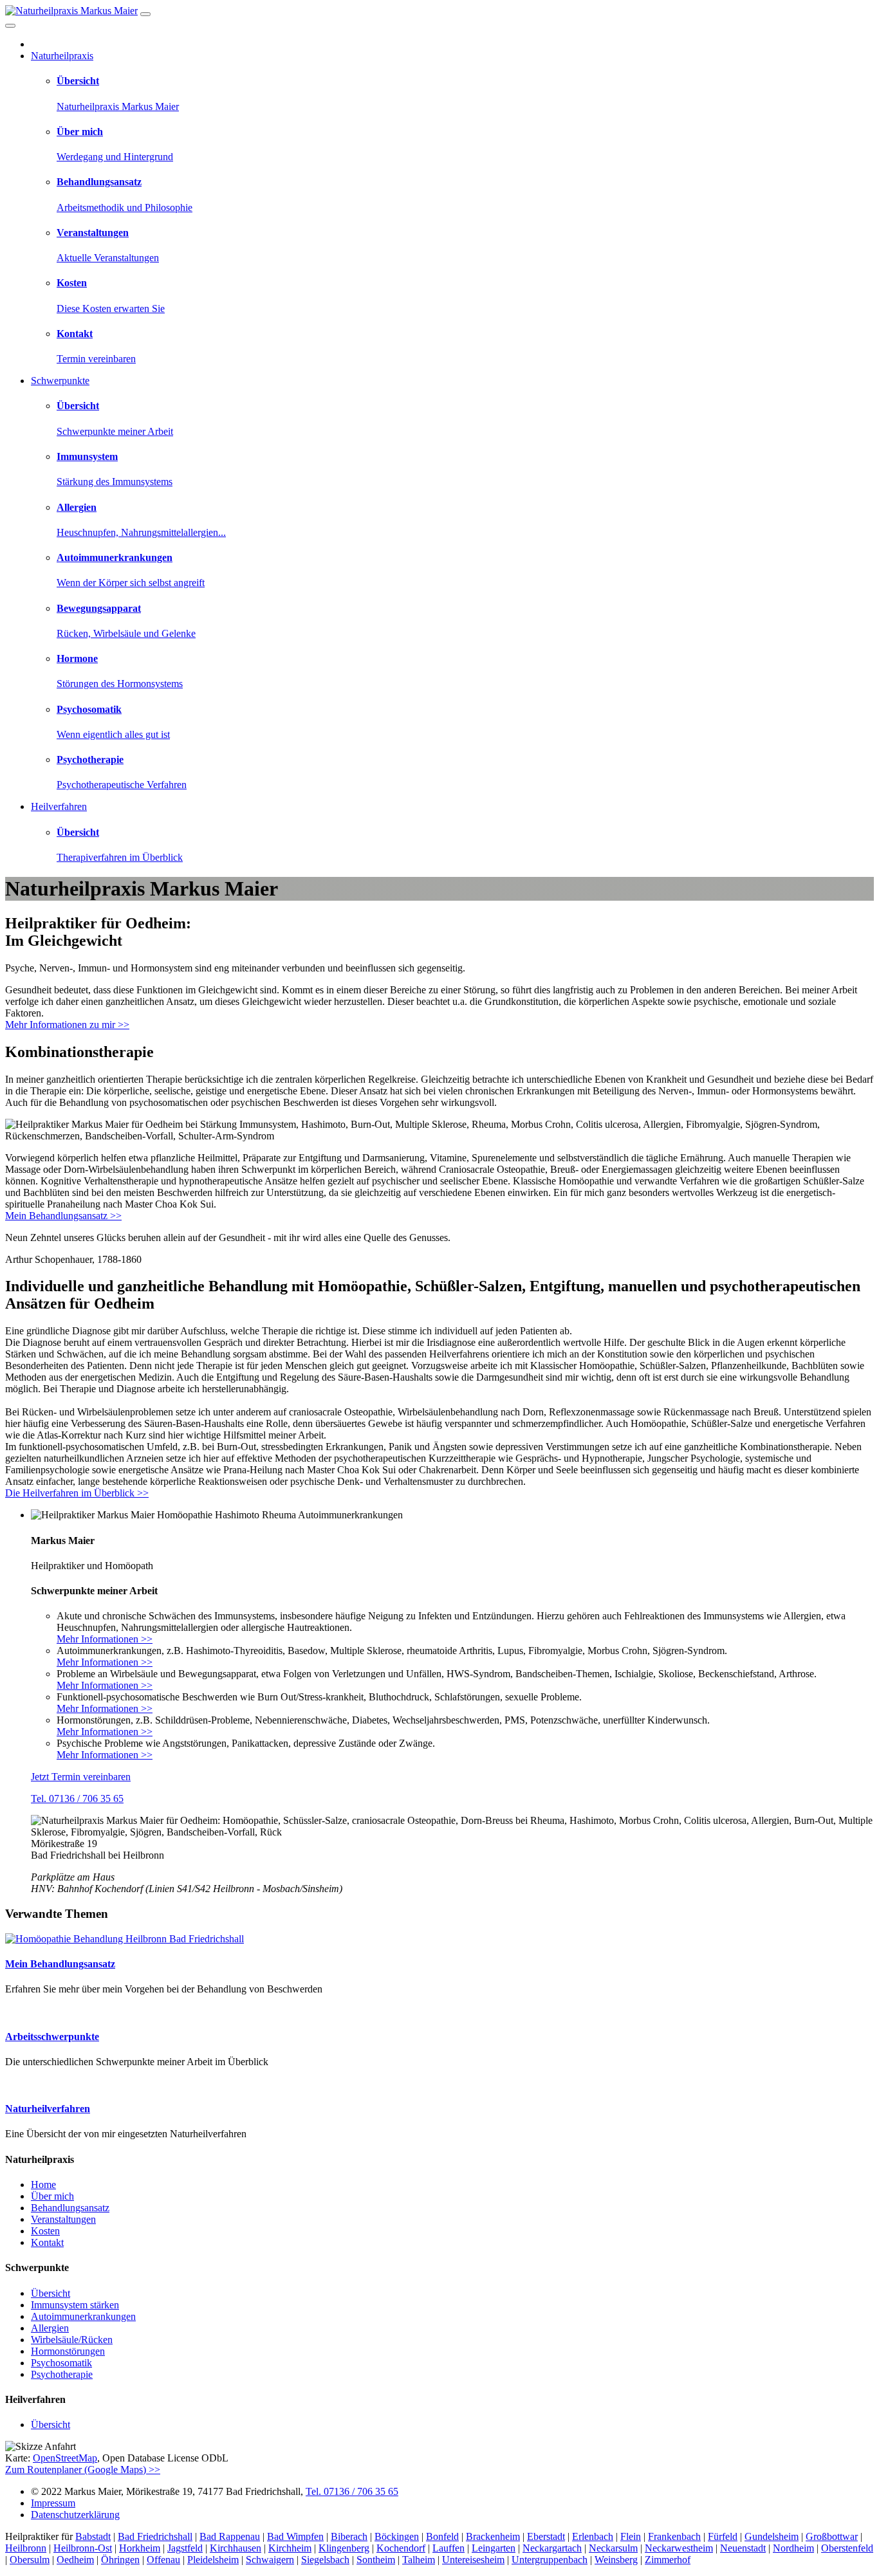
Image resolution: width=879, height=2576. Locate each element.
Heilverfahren (59, 806)
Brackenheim (493, 2536)
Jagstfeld (185, 2548)
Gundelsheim (772, 2536)
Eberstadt (546, 2536)
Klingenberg (344, 2548)
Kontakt (47, 2242)
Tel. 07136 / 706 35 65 (77, 1799)
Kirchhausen (236, 2548)
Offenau (163, 2560)
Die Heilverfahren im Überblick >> (77, 1493)
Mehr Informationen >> (105, 1639)
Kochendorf (401, 2548)
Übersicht (51, 2293)
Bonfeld (442, 2536)
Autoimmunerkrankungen (83, 2316)
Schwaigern (270, 2560)
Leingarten (494, 2548)
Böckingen (397, 2536)
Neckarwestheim (679, 2548)
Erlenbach (593, 2536)
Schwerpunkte (60, 381)
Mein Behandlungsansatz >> (63, 1216)
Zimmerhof (668, 2560)
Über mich (52, 2196)
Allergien (50, 2328)
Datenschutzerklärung (75, 2515)
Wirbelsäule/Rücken (72, 2340)
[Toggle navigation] (145, 14)
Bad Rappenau (230, 2536)
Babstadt (93, 2536)
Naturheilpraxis (62, 56)
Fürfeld (723, 2536)
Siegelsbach (325, 2560)
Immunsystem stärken (75, 2305)
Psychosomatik (61, 2363)
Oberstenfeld (847, 2548)
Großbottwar (832, 2536)
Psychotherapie (62, 2374)
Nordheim (793, 2548)
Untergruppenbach (550, 2560)
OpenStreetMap (65, 2458)
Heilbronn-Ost (83, 2548)
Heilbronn (26, 2548)
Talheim (419, 2560)
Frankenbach (674, 2536)
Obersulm (30, 2560)
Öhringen (120, 2560)
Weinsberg (616, 2560)
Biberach (349, 2536)
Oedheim (75, 2560)
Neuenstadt (743, 2548)
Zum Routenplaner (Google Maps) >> (83, 2470)
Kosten (45, 2231)
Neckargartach (552, 2548)
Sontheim (376, 2560)
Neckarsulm (613, 2548)
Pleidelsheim (213, 2560)
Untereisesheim (473, 2560)
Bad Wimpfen (295, 2536)
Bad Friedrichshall (155, 2536)
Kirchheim (290, 2548)
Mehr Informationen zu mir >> (67, 1025)
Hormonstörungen (68, 2351)
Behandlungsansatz (70, 2208)
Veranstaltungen (63, 2219)
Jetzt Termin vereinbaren (81, 1777)
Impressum (53, 2503)
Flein (631, 2536)
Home (43, 2185)
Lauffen (449, 2548)
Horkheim (140, 2548)
